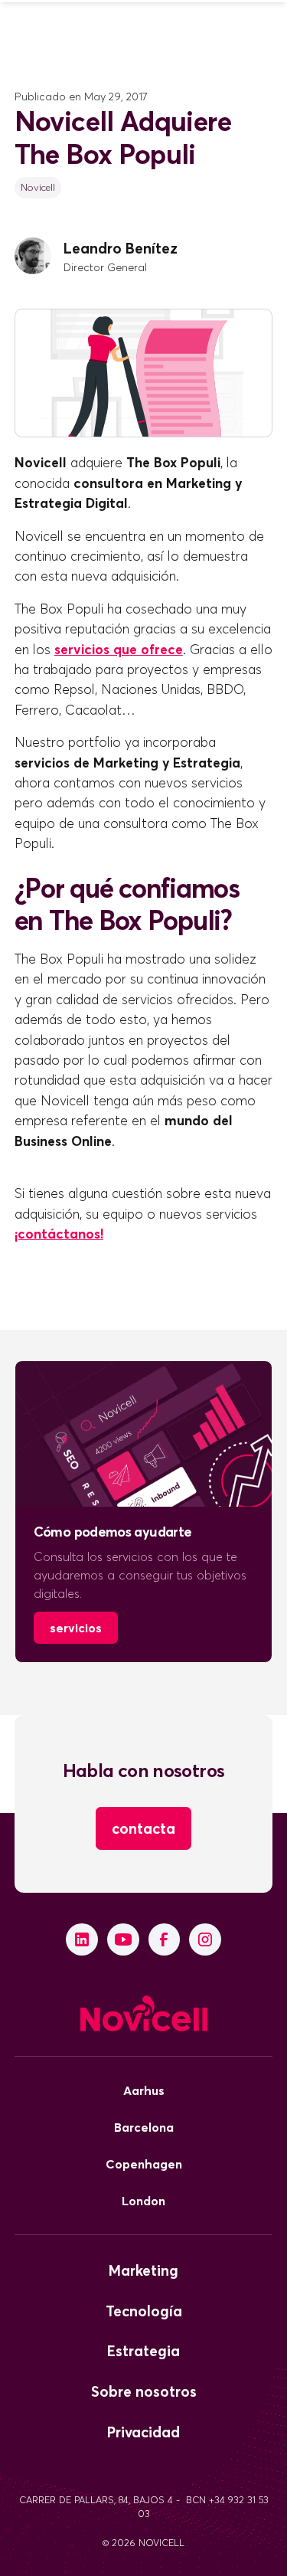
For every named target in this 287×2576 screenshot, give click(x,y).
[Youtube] (123, 1939)
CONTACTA (143, 1828)
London (143, 2201)
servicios (76, 1628)
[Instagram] (205, 1939)
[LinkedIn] (82, 1939)
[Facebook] (165, 1939)
